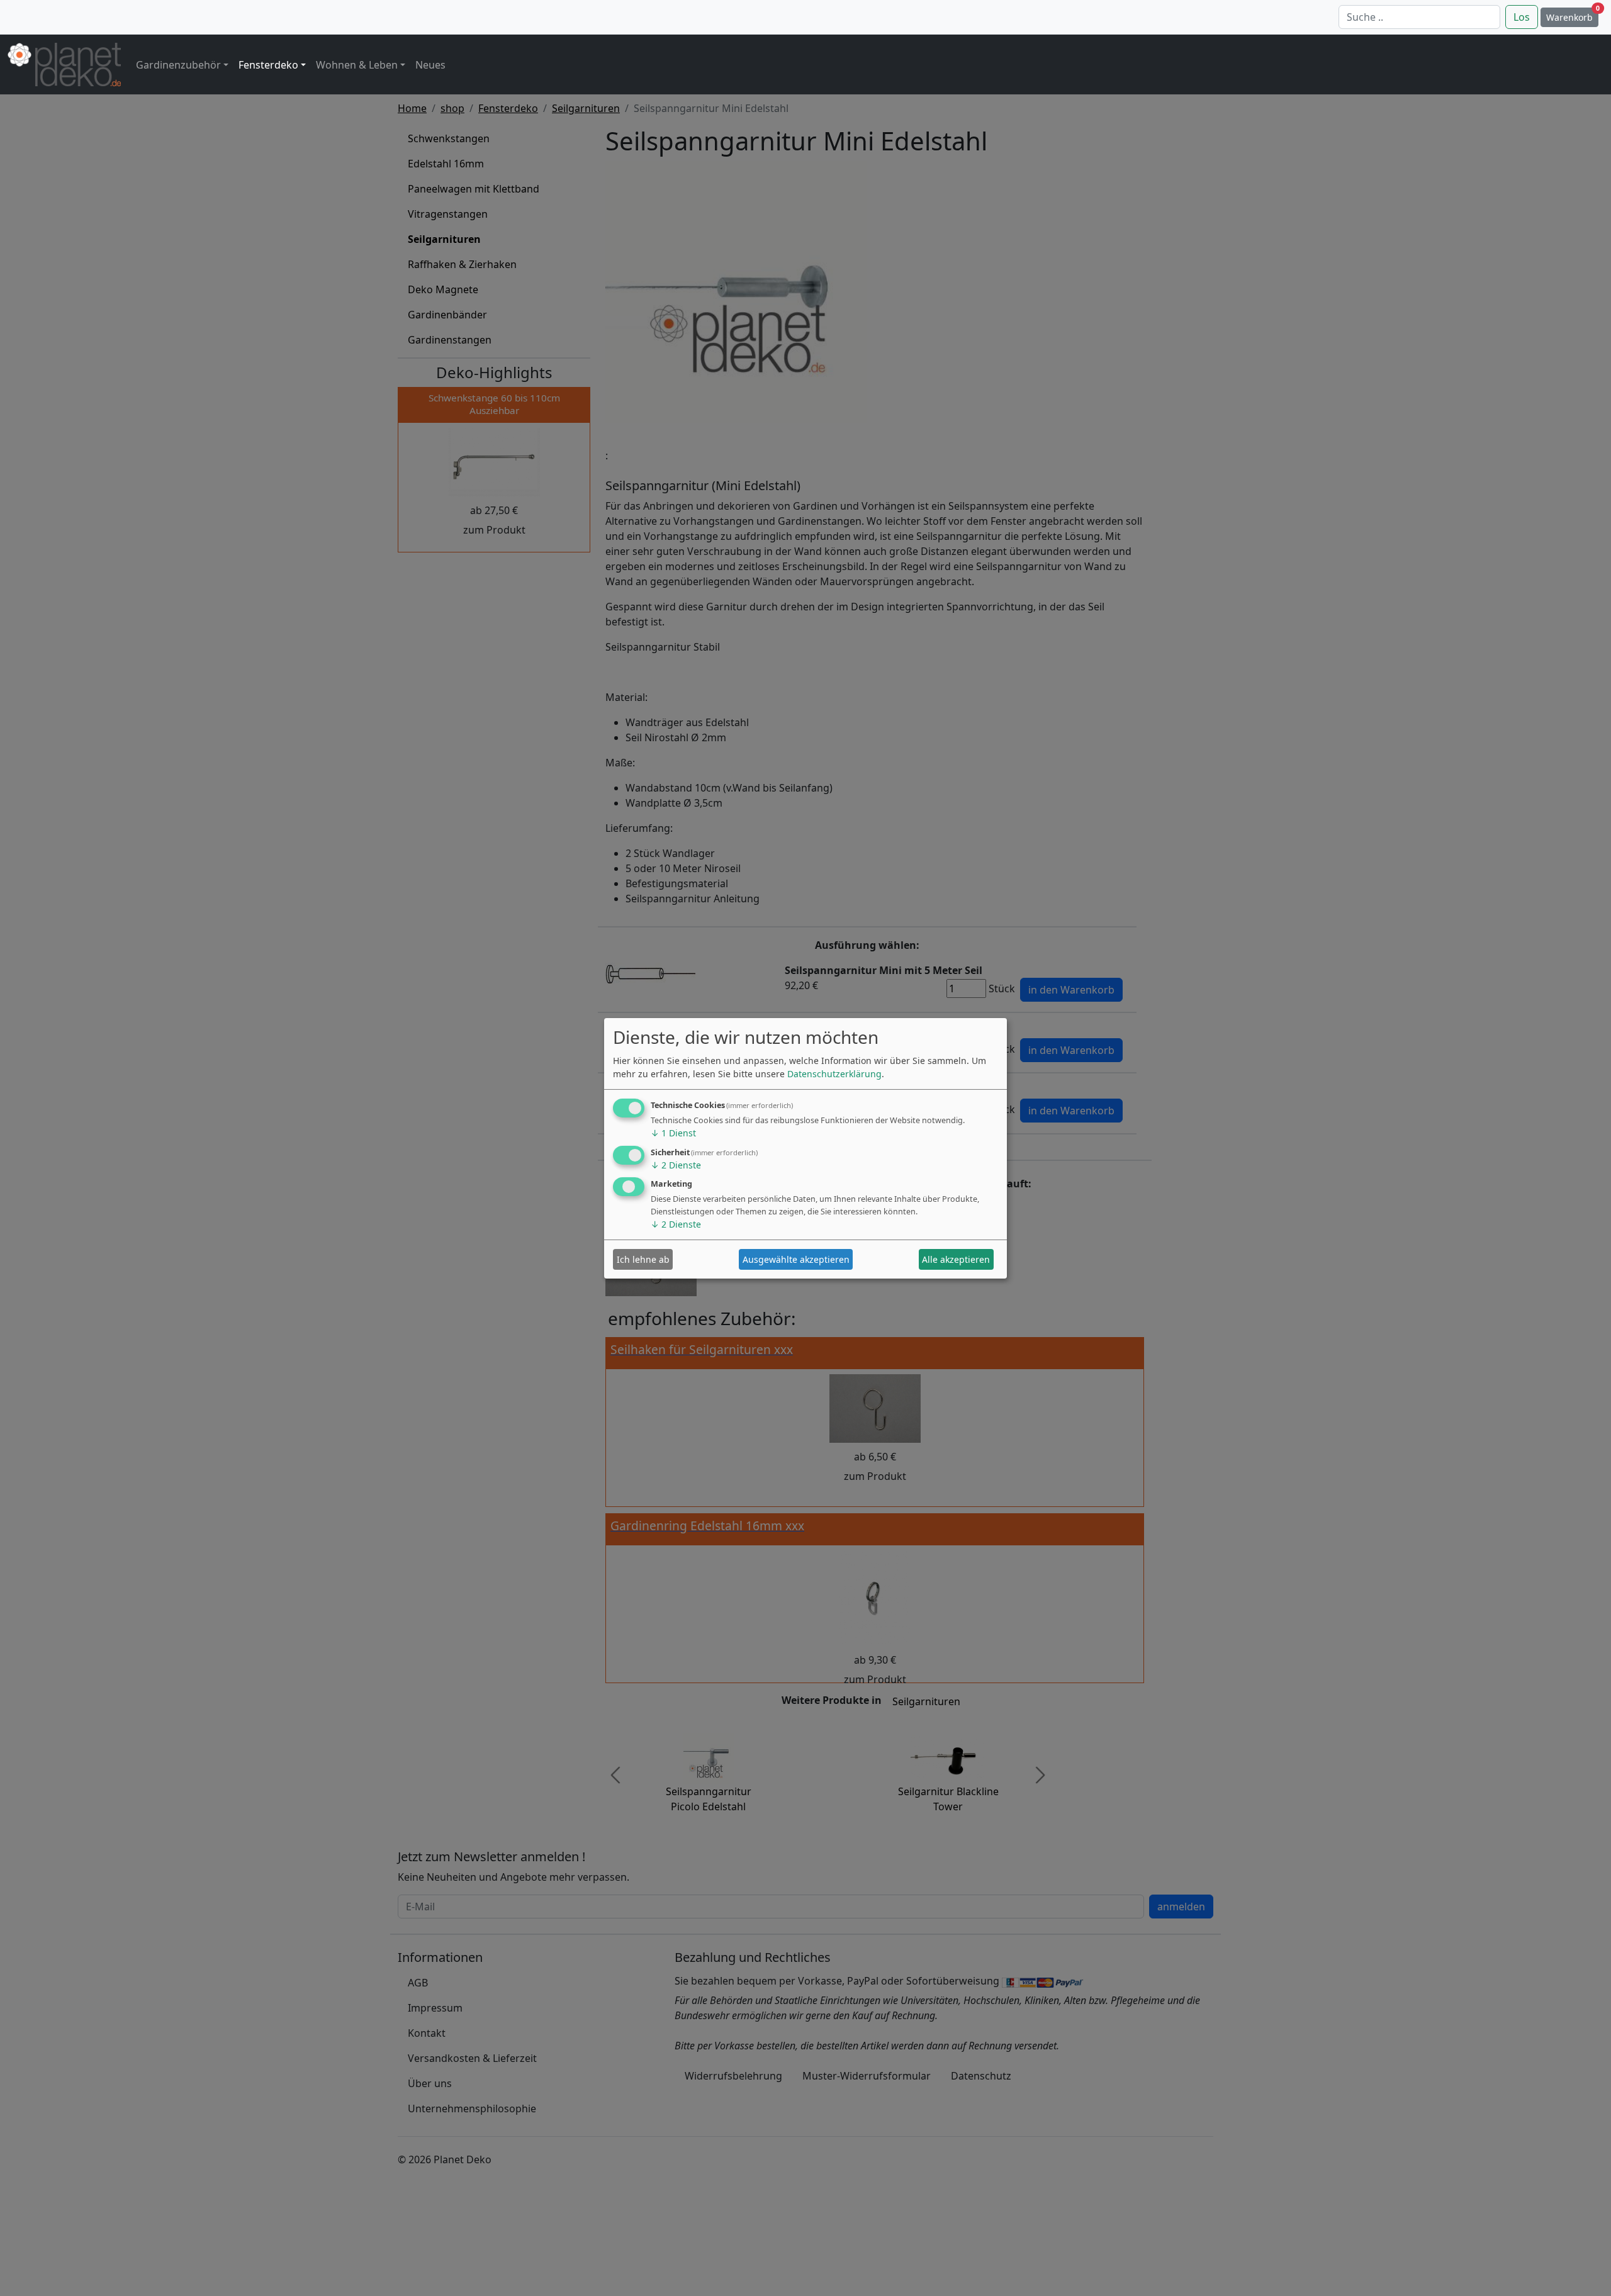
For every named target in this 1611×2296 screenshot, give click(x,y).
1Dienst (673, 1133)
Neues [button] (430, 65)
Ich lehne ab (643, 1259)
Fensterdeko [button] (268, 65)
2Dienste (676, 1165)
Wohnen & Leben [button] (357, 65)
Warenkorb (1572, 15)
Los (1522, 17)
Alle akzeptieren (956, 1259)
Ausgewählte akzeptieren (796, 1259)
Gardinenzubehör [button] (178, 65)
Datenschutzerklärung (834, 1074)
